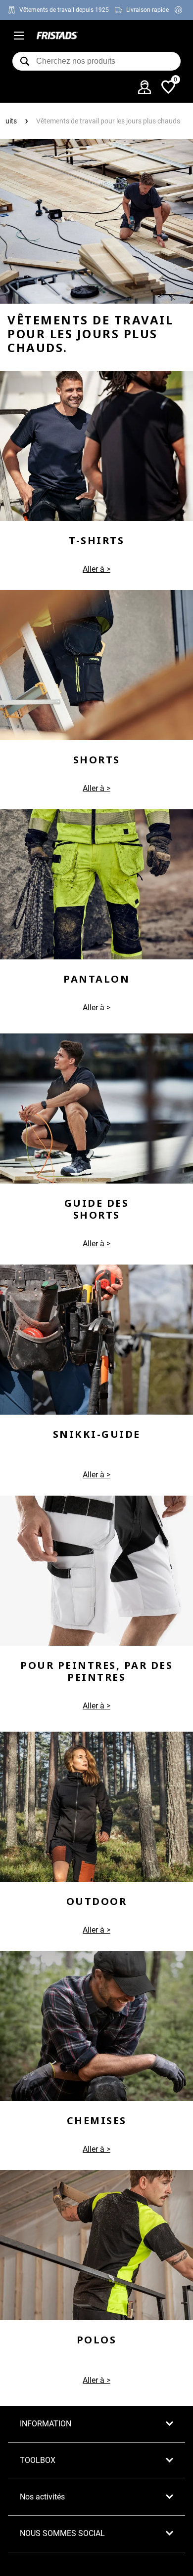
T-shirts (96, 540)
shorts (97, 760)
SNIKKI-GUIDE (97, 1434)
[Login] (145, 87)
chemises (97, 2120)
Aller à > (96, 788)
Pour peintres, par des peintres (96, 1671)
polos (97, 2340)
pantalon (96, 979)
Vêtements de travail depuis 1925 (64, 10)
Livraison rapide (147, 10)
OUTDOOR (97, 1901)
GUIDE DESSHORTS (97, 1209)
